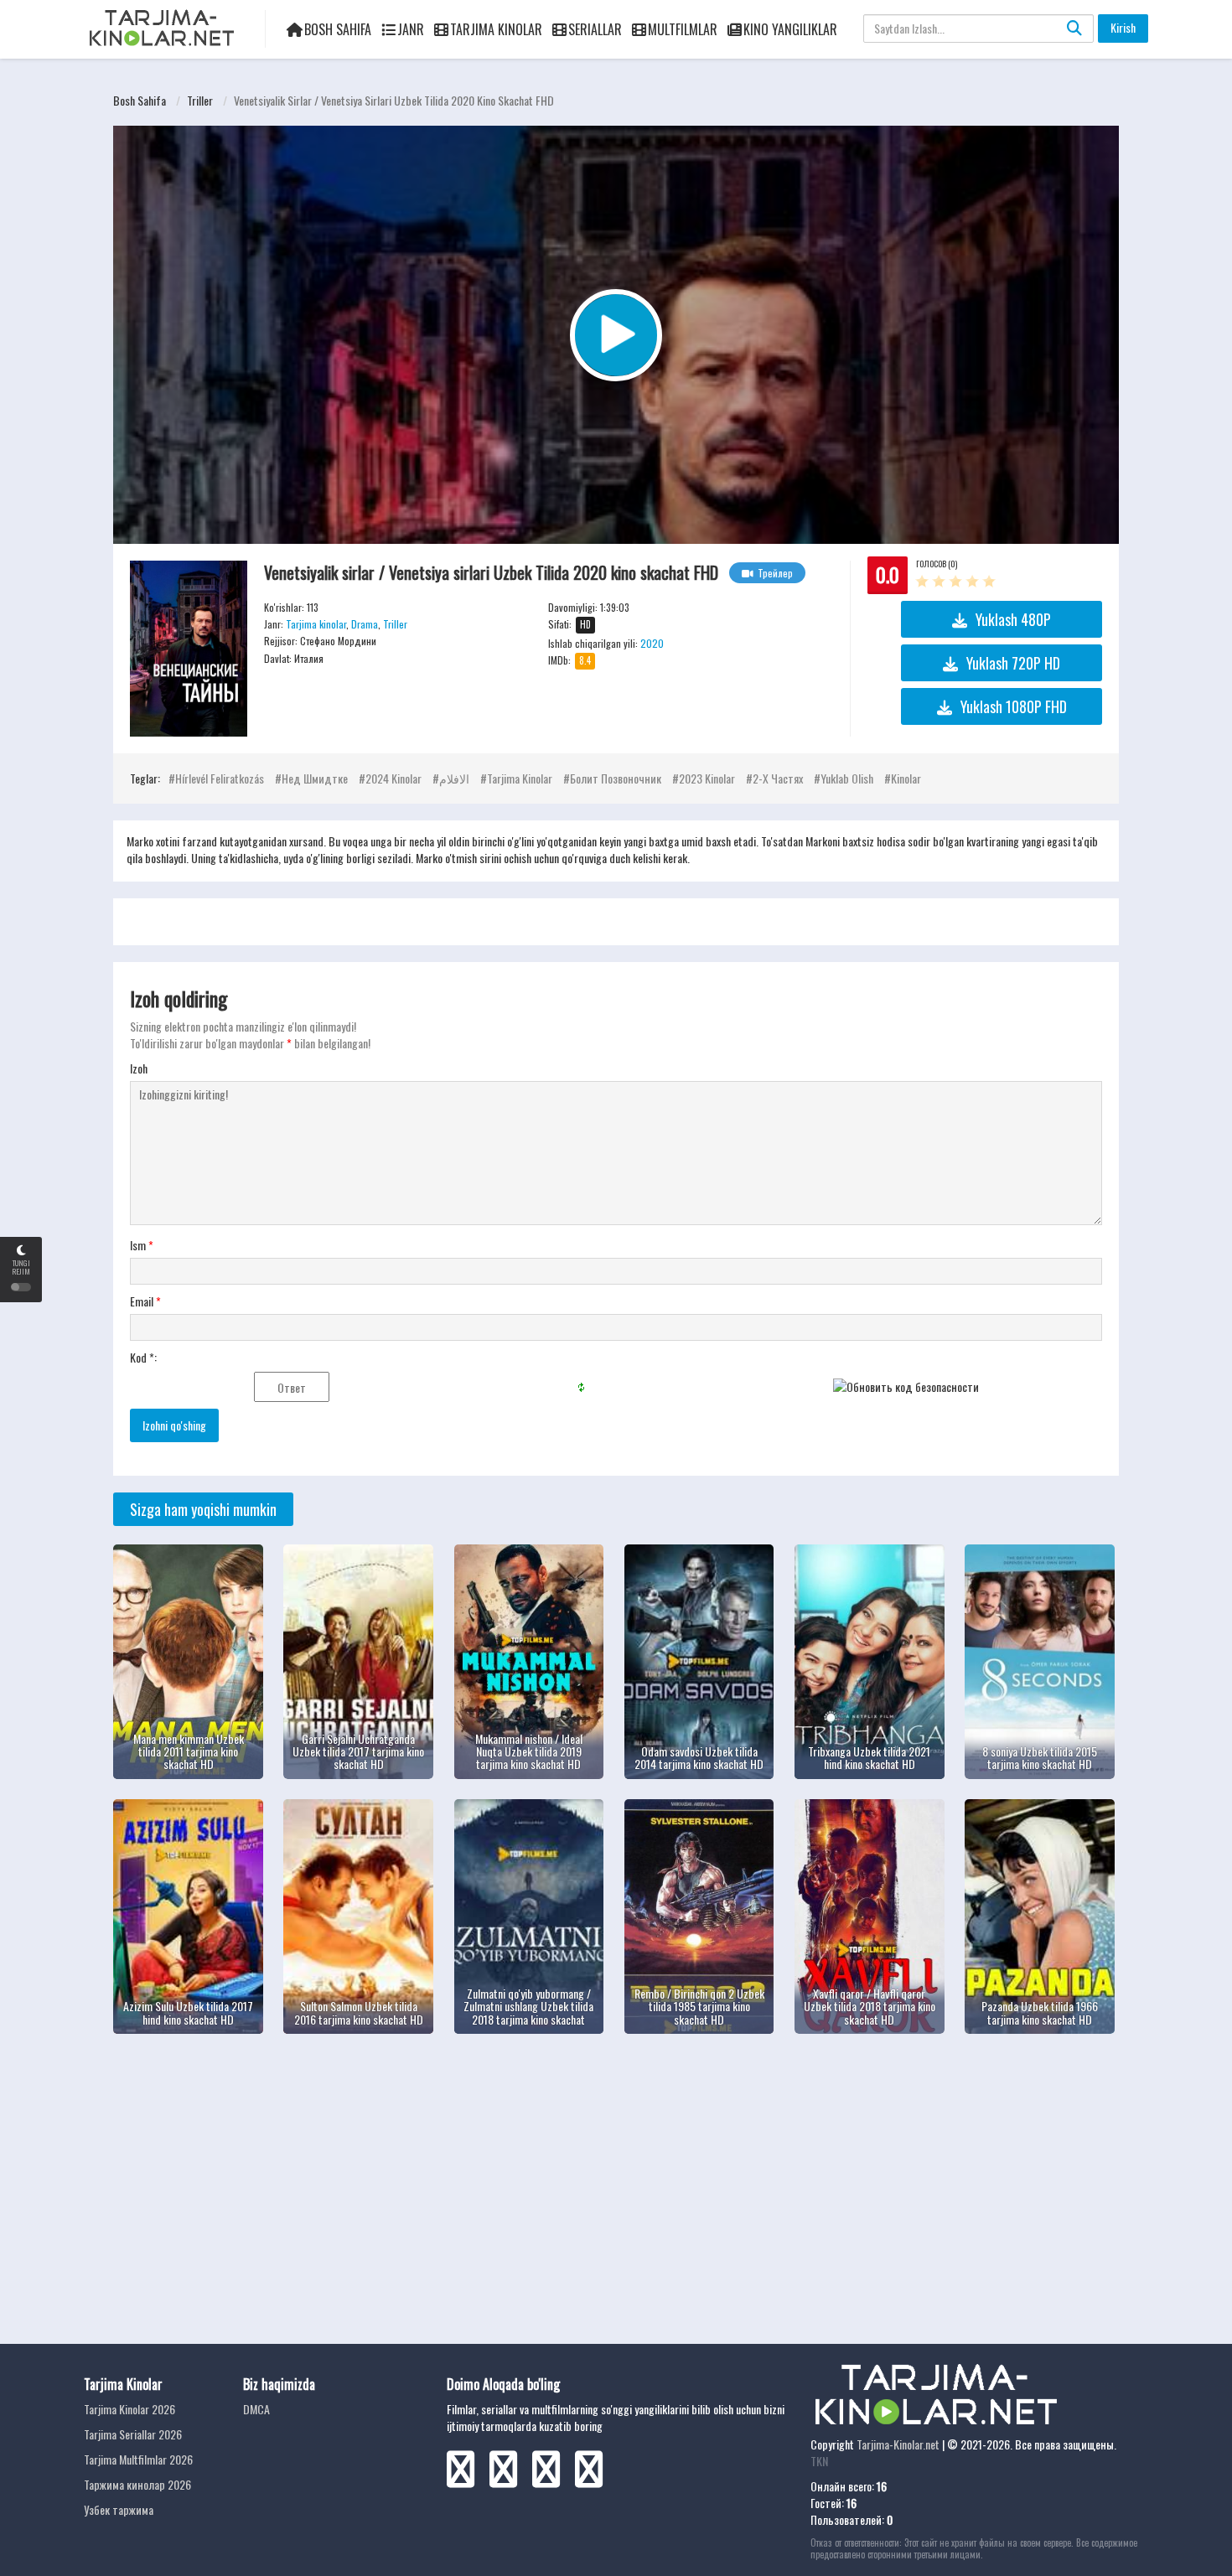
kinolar (906, 778)
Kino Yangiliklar (790, 29)
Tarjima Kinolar (496, 29)
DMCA (256, 2409)
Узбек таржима (119, 2509)
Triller (200, 100)
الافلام (454, 778)
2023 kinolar (707, 778)
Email (145, 1301)
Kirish (1123, 27)
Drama (365, 624)
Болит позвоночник (616, 778)
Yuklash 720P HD (1013, 663)
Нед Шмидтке (315, 778)
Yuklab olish (847, 778)
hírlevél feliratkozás (220, 778)
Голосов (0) (937, 564)
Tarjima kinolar (316, 624)
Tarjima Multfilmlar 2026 (138, 2459)
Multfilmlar (683, 29)
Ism (142, 1245)
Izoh (139, 1068)
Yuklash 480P (1013, 619)
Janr (411, 29)
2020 (652, 643)
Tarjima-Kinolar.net (898, 2444)
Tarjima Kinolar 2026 (129, 2409)
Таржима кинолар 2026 (137, 2484)
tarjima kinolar (520, 778)
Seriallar (595, 29)
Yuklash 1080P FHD (1014, 706)
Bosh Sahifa (338, 29)
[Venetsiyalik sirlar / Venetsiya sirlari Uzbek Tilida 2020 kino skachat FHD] (189, 649)
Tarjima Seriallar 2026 (133, 2434)
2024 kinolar (393, 778)
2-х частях (778, 778)
